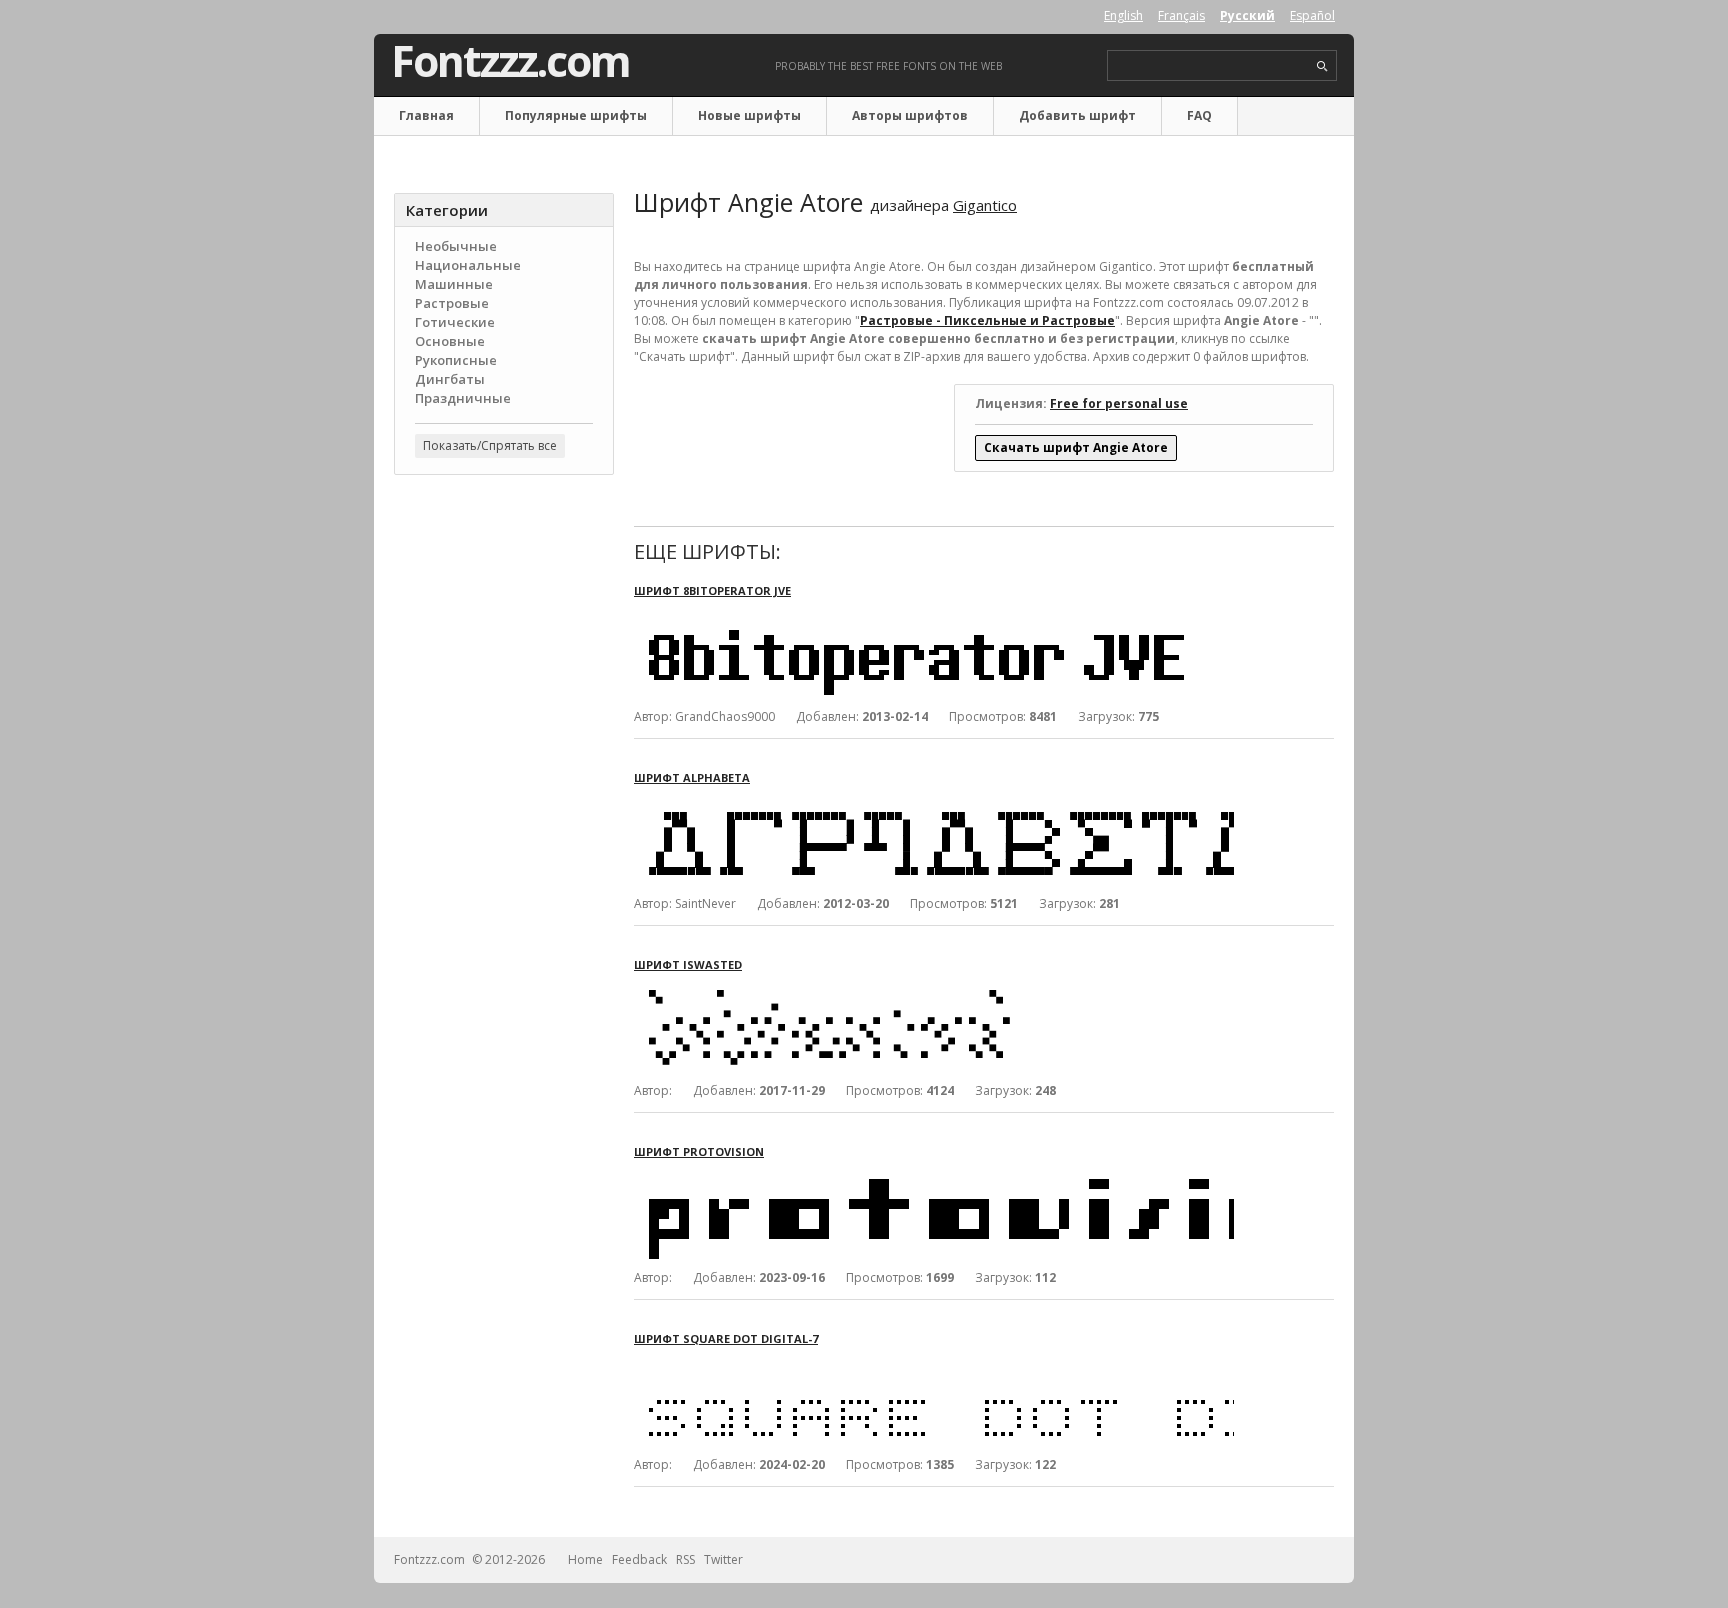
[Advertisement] (504, 811)
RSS (685, 1559)
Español (1312, 15)
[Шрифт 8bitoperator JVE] (934, 616)
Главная (426, 115)
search (1322, 66)
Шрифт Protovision (699, 1151)
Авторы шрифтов (910, 115)
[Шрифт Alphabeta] (934, 803)
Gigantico (985, 205)
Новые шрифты (749, 115)
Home (585, 1559)
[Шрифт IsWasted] (934, 990)
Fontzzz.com (510, 61)
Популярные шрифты (576, 115)
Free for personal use (1119, 403)
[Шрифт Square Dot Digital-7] (934, 1364)
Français (1181, 15)
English (1123, 15)
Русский (1247, 15)
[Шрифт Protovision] (934, 1177)
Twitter (723, 1559)
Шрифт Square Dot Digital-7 (726, 1338)
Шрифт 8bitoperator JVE (712, 590)
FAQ (1199, 115)
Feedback (639, 1559)
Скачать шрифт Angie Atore (1076, 447)
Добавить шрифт (1077, 115)
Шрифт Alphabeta (692, 777)
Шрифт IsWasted (688, 964)
